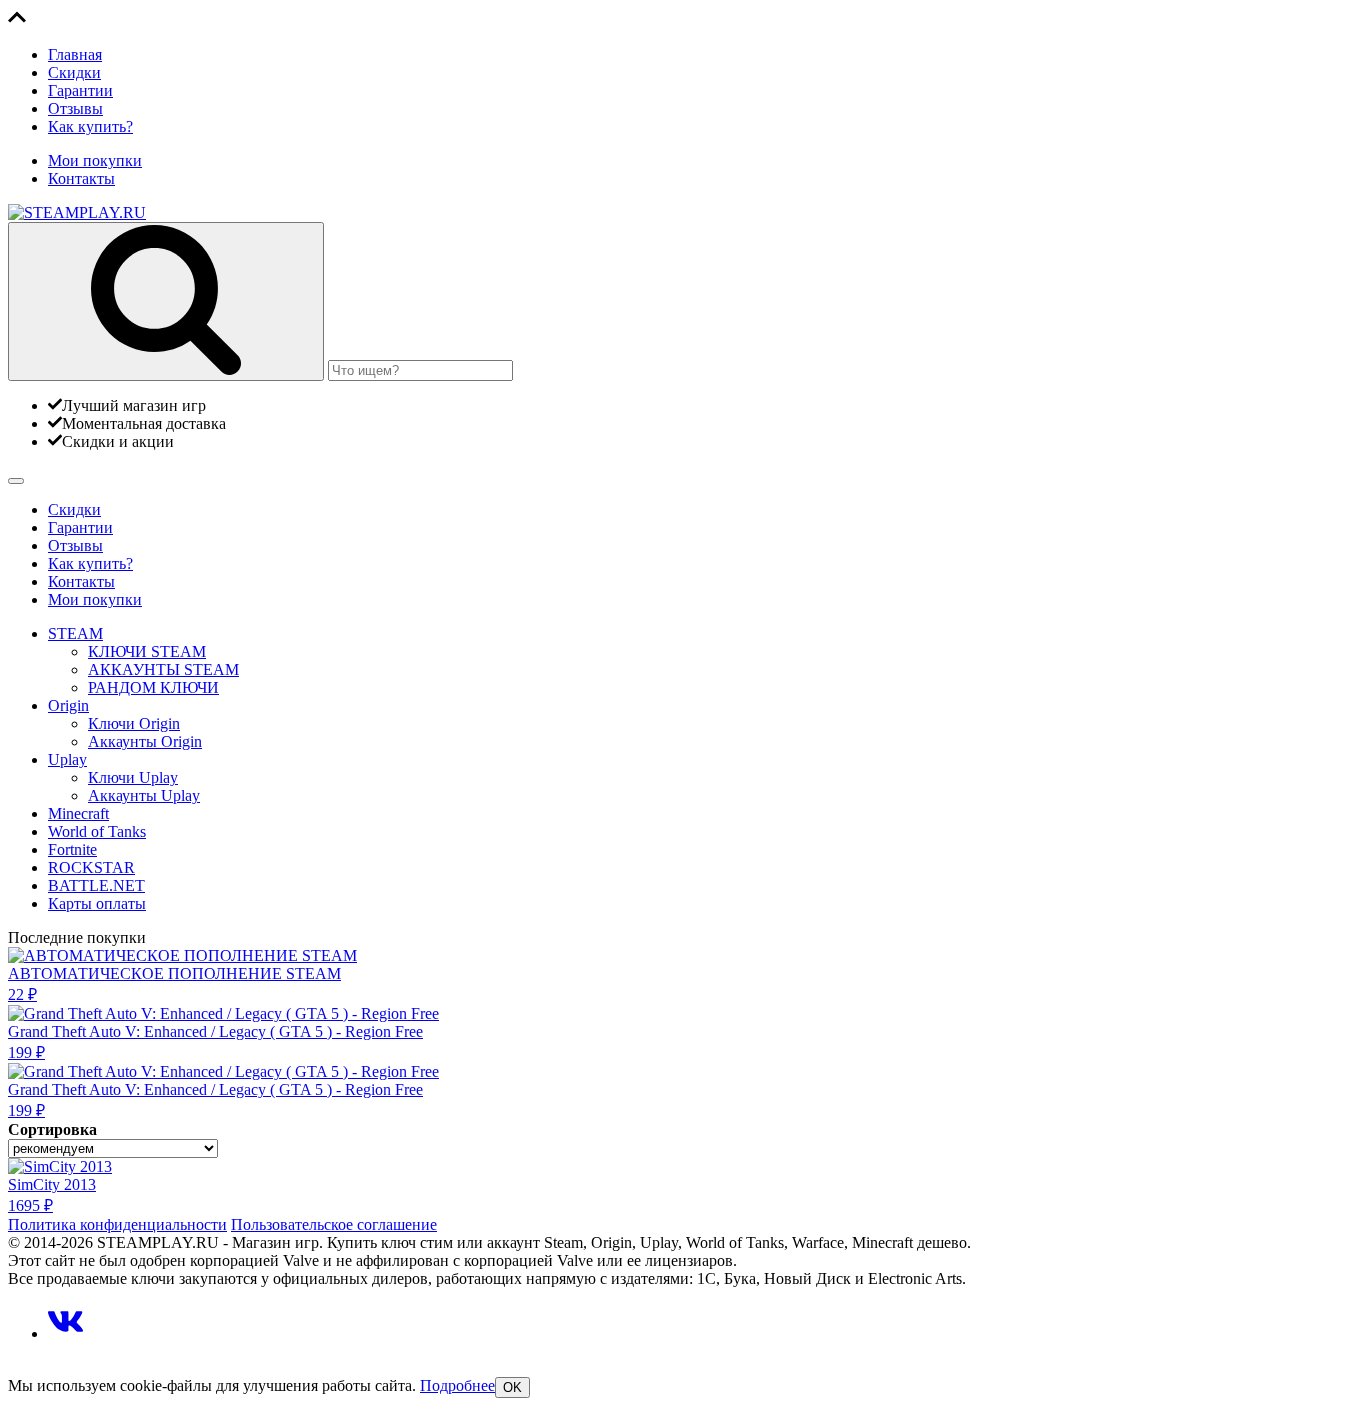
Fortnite (72, 849)
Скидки (74, 72)
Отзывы (75, 108)
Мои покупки (95, 160)
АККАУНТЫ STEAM (163, 669)
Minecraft (78, 813)
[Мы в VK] (65, 1333)
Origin (68, 705)
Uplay (67, 759)
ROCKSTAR (91, 867)
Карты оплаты (97, 903)
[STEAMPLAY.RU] (77, 212)
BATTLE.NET (96, 885)
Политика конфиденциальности (117, 1224)
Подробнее (457, 1385)
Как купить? (90, 126)
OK (512, 1387)
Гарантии (80, 90)
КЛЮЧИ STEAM (147, 651)
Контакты (81, 178)
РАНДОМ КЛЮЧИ (153, 687)
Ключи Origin (134, 723)
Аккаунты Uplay (144, 795)
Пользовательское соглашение (334, 1224)
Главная (75, 54)
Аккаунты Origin (145, 741)
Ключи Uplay (133, 777)
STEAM (75, 633)
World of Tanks (97, 831)
